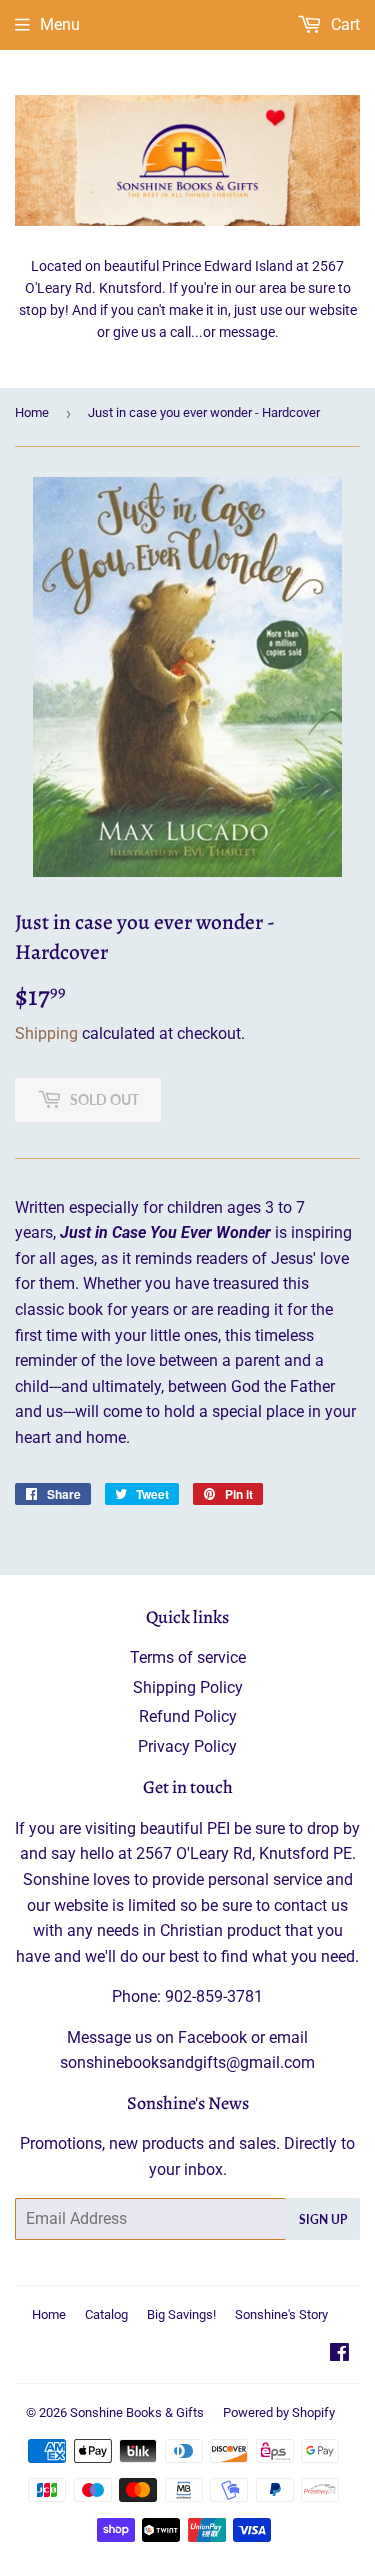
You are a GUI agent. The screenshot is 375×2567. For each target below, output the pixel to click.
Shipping (46, 1033)
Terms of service (188, 1657)
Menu (60, 24)
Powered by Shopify (279, 2412)
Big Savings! (181, 2314)
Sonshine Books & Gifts (137, 2412)
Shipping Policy (188, 1687)
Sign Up (323, 2219)
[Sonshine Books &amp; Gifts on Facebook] (339, 2354)
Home (32, 412)
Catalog (106, 2314)
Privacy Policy (187, 1746)
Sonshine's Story (281, 2314)
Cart (343, 24)
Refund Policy (188, 1716)
